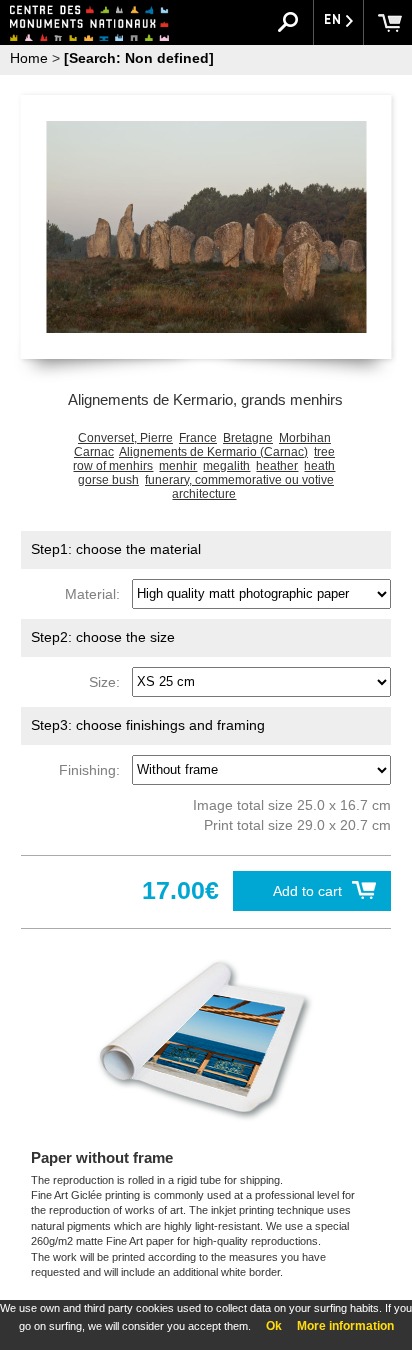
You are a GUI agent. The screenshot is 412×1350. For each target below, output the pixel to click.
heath (319, 466)
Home (29, 58)
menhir (178, 466)
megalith (226, 466)
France (198, 438)
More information (345, 1326)
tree (324, 452)
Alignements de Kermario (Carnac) (213, 452)
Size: (108, 681)
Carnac (94, 452)
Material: (96, 593)
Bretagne (248, 438)
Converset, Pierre (125, 438)
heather (277, 466)
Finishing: (93, 769)
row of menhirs (113, 466)
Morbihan (305, 438)
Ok (274, 1326)
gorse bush (108, 480)
